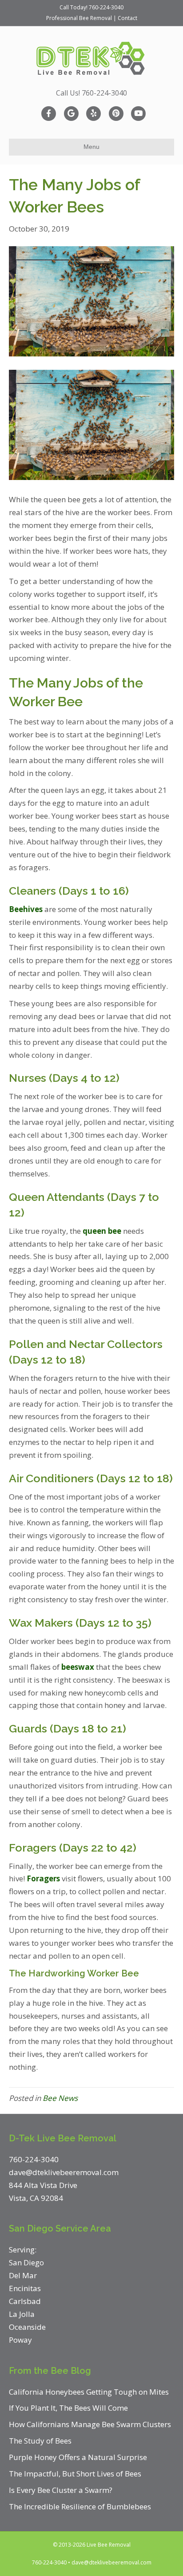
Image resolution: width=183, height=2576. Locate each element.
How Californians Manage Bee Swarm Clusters (90, 2424)
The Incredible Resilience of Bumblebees (80, 2506)
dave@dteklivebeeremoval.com (111, 2562)
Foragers (43, 1878)
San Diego (26, 2262)
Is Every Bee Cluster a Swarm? (61, 2490)
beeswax (78, 1667)
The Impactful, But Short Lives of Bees (75, 2474)
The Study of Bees (40, 2441)
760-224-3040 (106, 7)
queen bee (102, 1231)
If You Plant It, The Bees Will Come (68, 2408)
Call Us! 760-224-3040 (91, 93)
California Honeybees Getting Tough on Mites (89, 2392)
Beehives (26, 909)
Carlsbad (25, 2301)
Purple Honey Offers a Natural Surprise (78, 2457)
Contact (127, 18)
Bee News (60, 2098)
